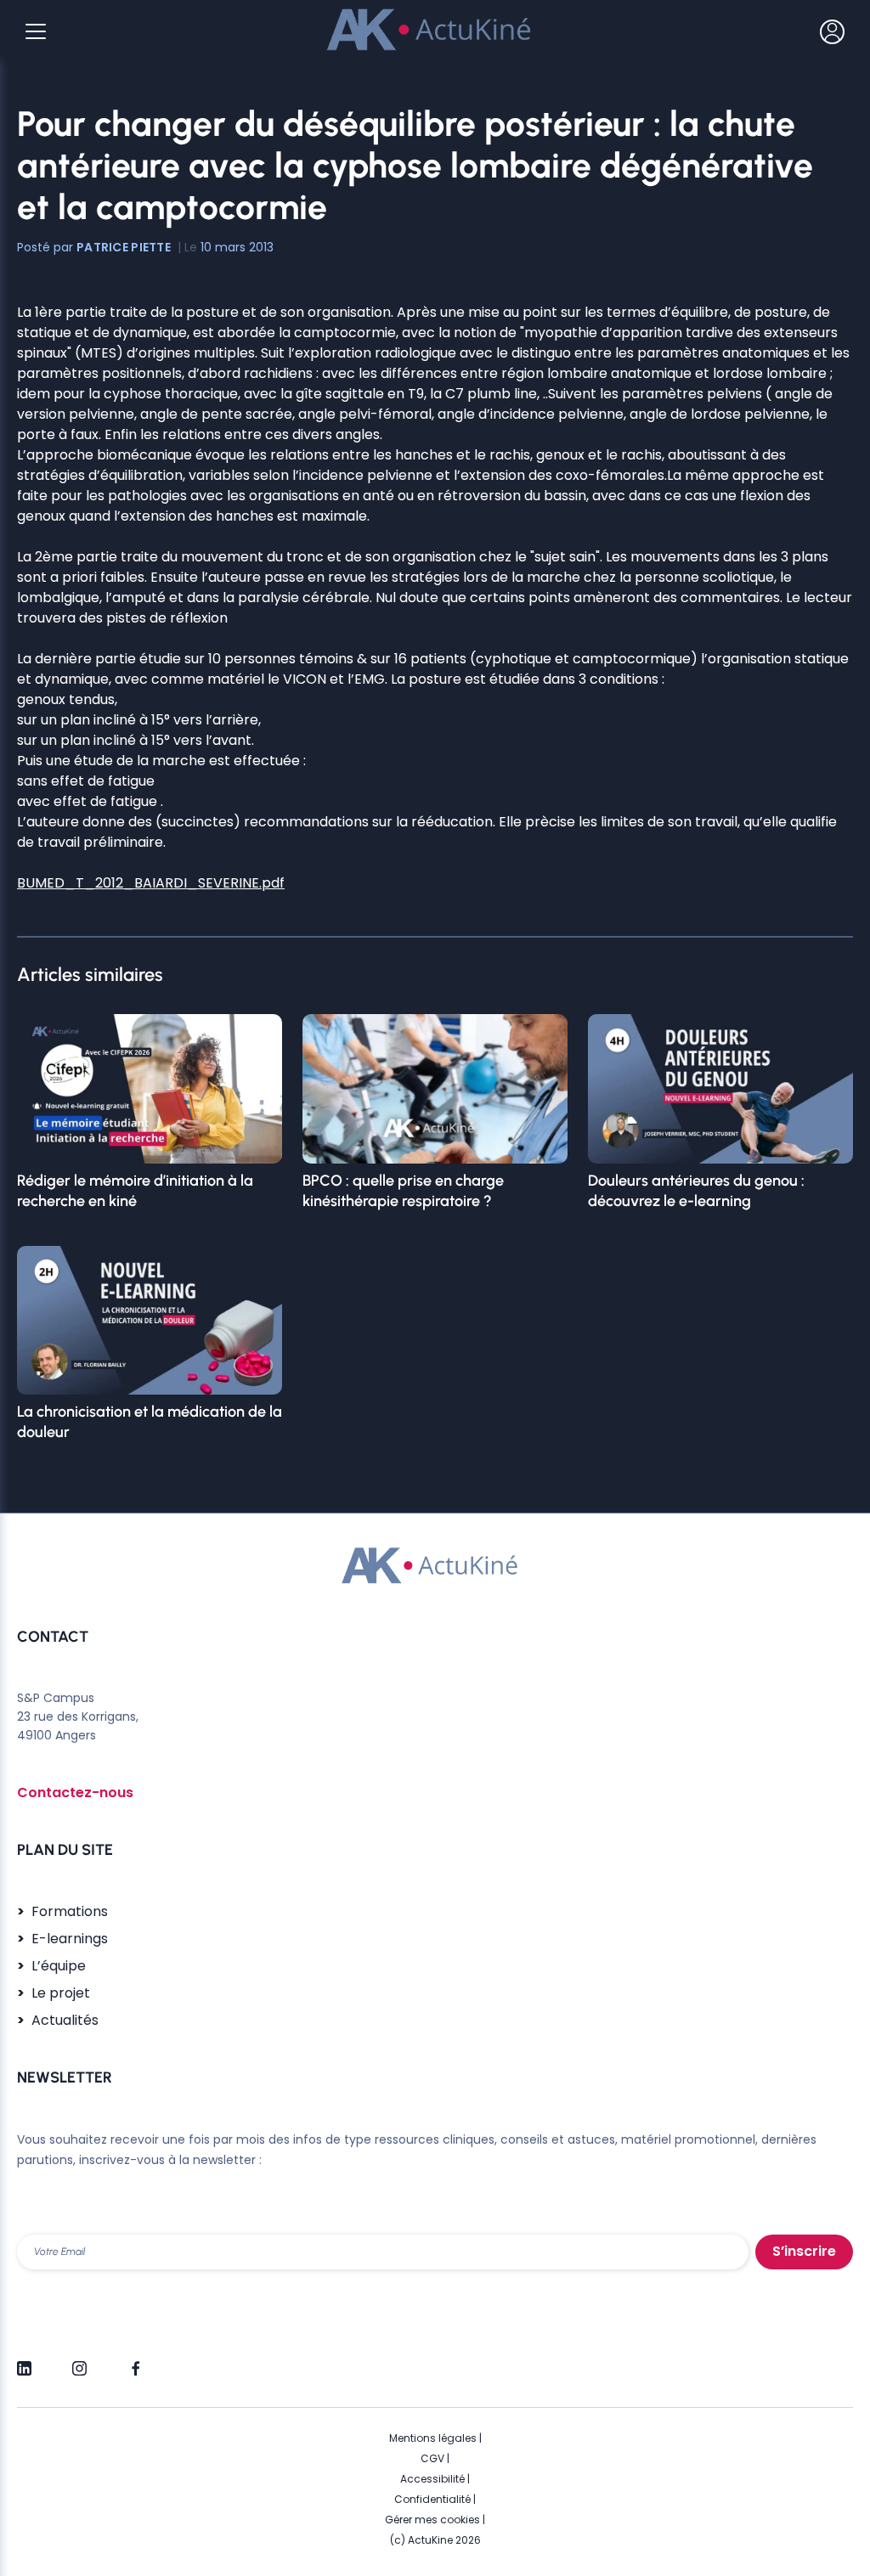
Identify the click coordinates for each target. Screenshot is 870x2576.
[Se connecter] (832, 31)
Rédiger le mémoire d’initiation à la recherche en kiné (135, 1191)
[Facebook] (135, 2361)
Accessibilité (432, 2479)
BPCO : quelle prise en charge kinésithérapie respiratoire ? (403, 1191)
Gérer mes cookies (432, 2520)
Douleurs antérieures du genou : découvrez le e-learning (696, 1191)
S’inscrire (804, 2251)
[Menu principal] (36, 31)
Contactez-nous (75, 1792)
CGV (432, 2458)
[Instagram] (79, 2361)
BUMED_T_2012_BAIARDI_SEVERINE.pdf (151, 883)
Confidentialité (432, 2499)
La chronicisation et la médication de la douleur (150, 1422)
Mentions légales (433, 2438)
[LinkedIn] (24, 2361)
